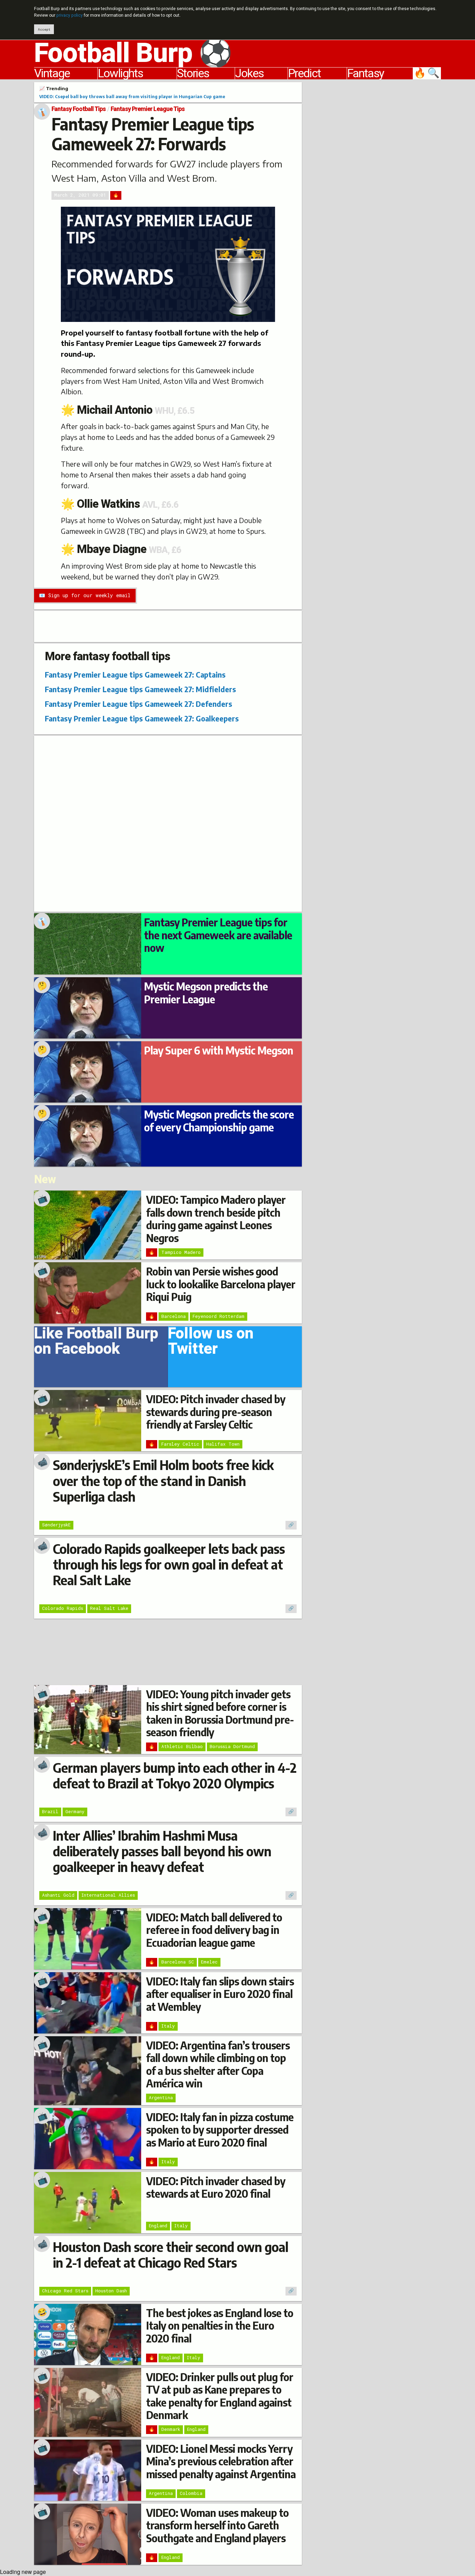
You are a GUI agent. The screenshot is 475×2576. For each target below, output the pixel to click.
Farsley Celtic (180, 1444)
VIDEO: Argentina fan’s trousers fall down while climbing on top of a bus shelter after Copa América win (218, 2064)
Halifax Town (223, 1444)
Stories (193, 73)
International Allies (108, 1895)
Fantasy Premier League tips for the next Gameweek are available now (218, 935)
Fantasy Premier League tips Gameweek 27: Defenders (139, 704)
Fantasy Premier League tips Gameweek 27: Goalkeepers (142, 718)
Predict (304, 73)
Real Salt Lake (109, 1608)
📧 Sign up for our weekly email (85, 595)
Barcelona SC (178, 1962)
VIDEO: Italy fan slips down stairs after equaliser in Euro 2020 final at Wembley (220, 1994)
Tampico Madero (181, 1252)
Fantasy (365, 73)
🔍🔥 (427, 73)
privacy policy (70, 15)
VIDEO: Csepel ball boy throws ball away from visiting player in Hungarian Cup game (132, 96)
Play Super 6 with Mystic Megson (219, 1050)
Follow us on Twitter (211, 1343)
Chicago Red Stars (65, 2291)
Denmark (171, 2429)
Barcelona (174, 1316)
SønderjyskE (56, 1525)
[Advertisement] (377, 187)
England (158, 2226)
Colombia (191, 2493)
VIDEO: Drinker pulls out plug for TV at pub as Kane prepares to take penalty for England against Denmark (220, 2396)
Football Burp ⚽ (133, 53)
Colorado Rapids (63, 1608)
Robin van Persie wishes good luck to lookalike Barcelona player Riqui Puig (221, 1284)
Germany (75, 1811)
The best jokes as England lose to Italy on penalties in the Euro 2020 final (220, 2326)
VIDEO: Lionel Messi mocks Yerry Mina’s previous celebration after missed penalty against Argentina (221, 2461)
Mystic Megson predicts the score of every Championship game (219, 1121)
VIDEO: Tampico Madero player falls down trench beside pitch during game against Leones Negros (216, 1219)
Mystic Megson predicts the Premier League (206, 993)
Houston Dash (111, 2291)
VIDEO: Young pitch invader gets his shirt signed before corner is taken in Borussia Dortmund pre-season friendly (220, 1713)
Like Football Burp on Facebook (96, 1343)
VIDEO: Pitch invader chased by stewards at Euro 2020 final (216, 2187)
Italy (168, 2026)
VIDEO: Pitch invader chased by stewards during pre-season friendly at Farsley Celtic (216, 1412)
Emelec (209, 1962)
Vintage (52, 73)
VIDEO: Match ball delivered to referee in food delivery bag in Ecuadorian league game (214, 1930)
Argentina (161, 2097)
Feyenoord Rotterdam (219, 1316)
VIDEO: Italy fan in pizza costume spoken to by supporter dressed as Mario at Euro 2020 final (220, 2130)
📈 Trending (54, 88)
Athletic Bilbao (182, 1746)
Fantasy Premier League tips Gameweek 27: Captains (135, 675)
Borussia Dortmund (232, 1746)
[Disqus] (168, 823)
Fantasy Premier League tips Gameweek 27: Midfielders (140, 689)
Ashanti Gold (58, 1895)
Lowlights (120, 73)
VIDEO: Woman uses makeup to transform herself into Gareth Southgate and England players (217, 2525)
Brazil (50, 1811)
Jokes (249, 73)
